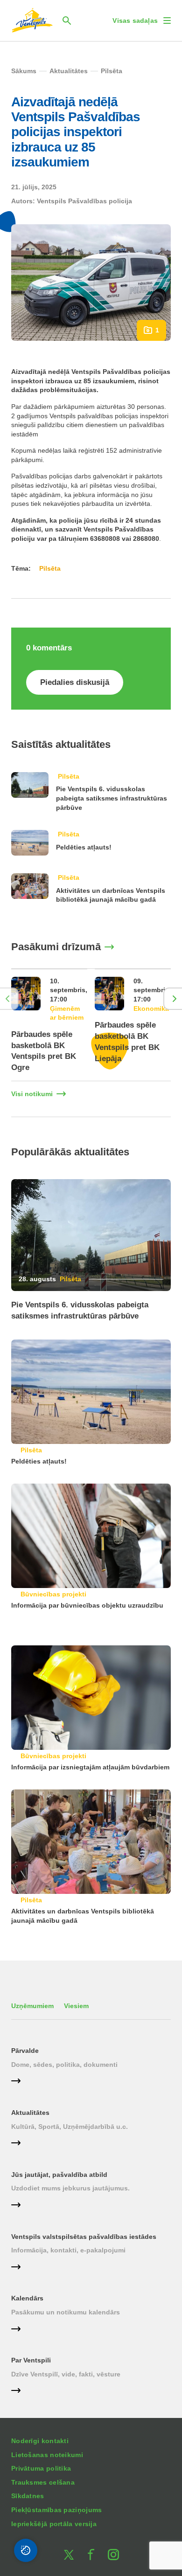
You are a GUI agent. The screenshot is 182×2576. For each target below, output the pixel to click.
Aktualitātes (30, 2113)
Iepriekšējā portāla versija (54, 2524)
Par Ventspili (31, 2360)
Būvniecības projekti (53, 1594)
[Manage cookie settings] (26, 2550)
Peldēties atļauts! (84, 847)
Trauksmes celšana (43, 2482)
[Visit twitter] (69, 2555)
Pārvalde (25, 2051)
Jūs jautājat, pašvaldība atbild (59, 2175)
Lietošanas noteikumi (47, 2455)
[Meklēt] (67, 21)
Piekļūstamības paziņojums (57, 2510)
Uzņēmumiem (32, 2006)
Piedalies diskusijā (75, 682)
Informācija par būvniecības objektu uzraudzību (87, 1605)
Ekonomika (151, 1008)
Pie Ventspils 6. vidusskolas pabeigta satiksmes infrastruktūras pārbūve (112, 798)
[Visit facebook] (91, 2555)
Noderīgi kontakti (40, 2441)
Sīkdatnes (28, 2496)
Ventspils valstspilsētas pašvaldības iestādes (84, 2237)
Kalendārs (27, 2298)
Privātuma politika (41, 2468)
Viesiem (76, 2006)
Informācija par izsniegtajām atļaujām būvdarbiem (90, 1767)
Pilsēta (69, 776)
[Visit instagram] (113, 2555)
